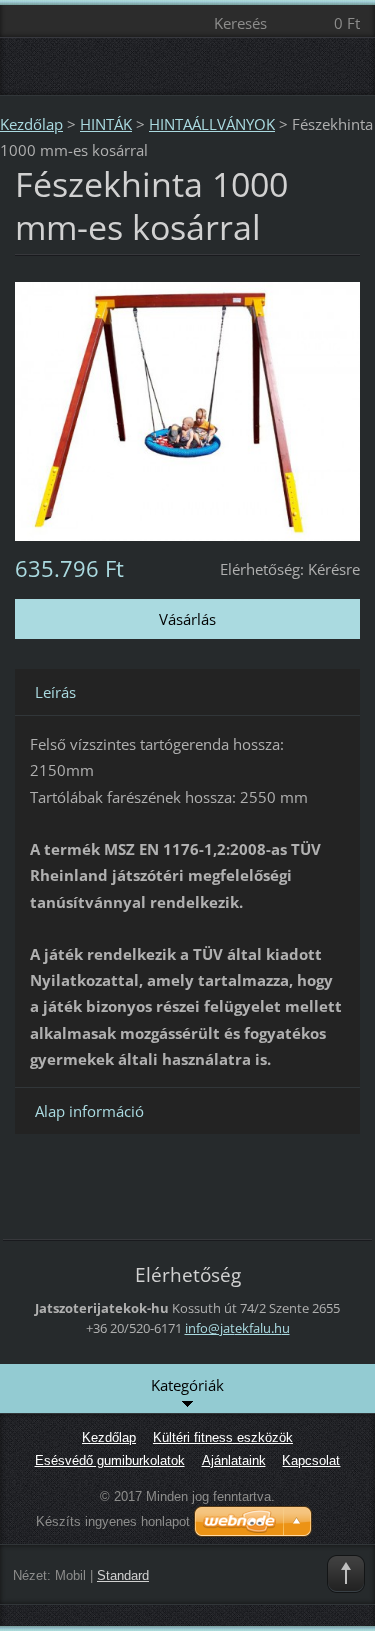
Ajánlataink (234, 1460)
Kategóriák (187, 1385)
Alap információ (89, 1111)
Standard (123, 1575)
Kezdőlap (31, 124)
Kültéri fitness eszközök (223, 1437)
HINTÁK (106, 124)
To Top (346, 1574)
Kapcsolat (311, 1460)
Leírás (55, 692)
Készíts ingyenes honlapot (113, 1521)
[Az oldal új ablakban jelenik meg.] (187, 409)
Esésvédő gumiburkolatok (110, 1460)
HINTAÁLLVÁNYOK (212, 124)
